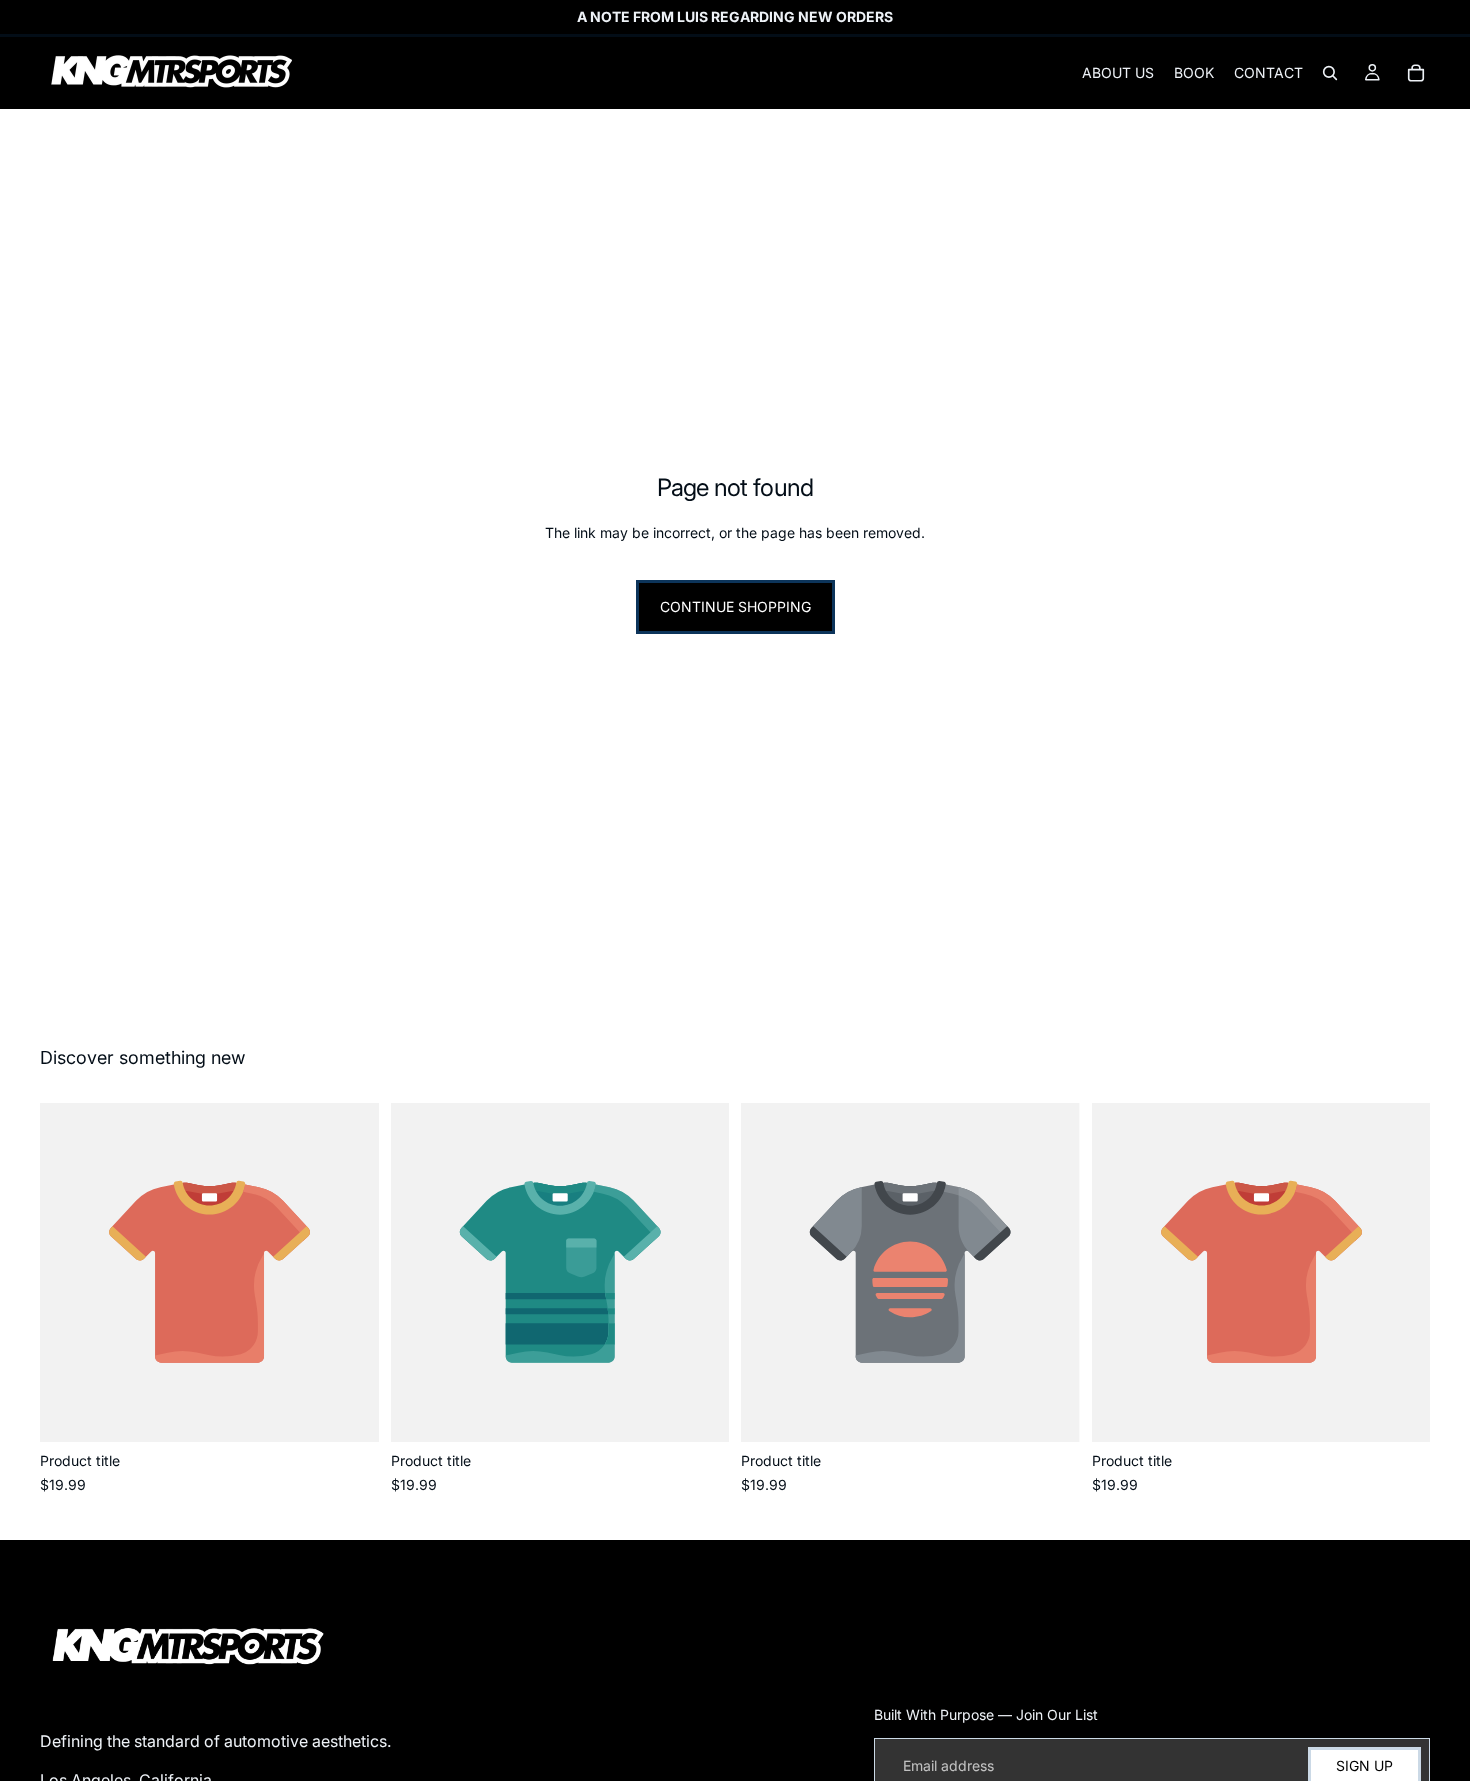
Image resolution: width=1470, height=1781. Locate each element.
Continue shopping (735, 606)
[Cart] (1416, 73)
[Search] (1330, 73)
